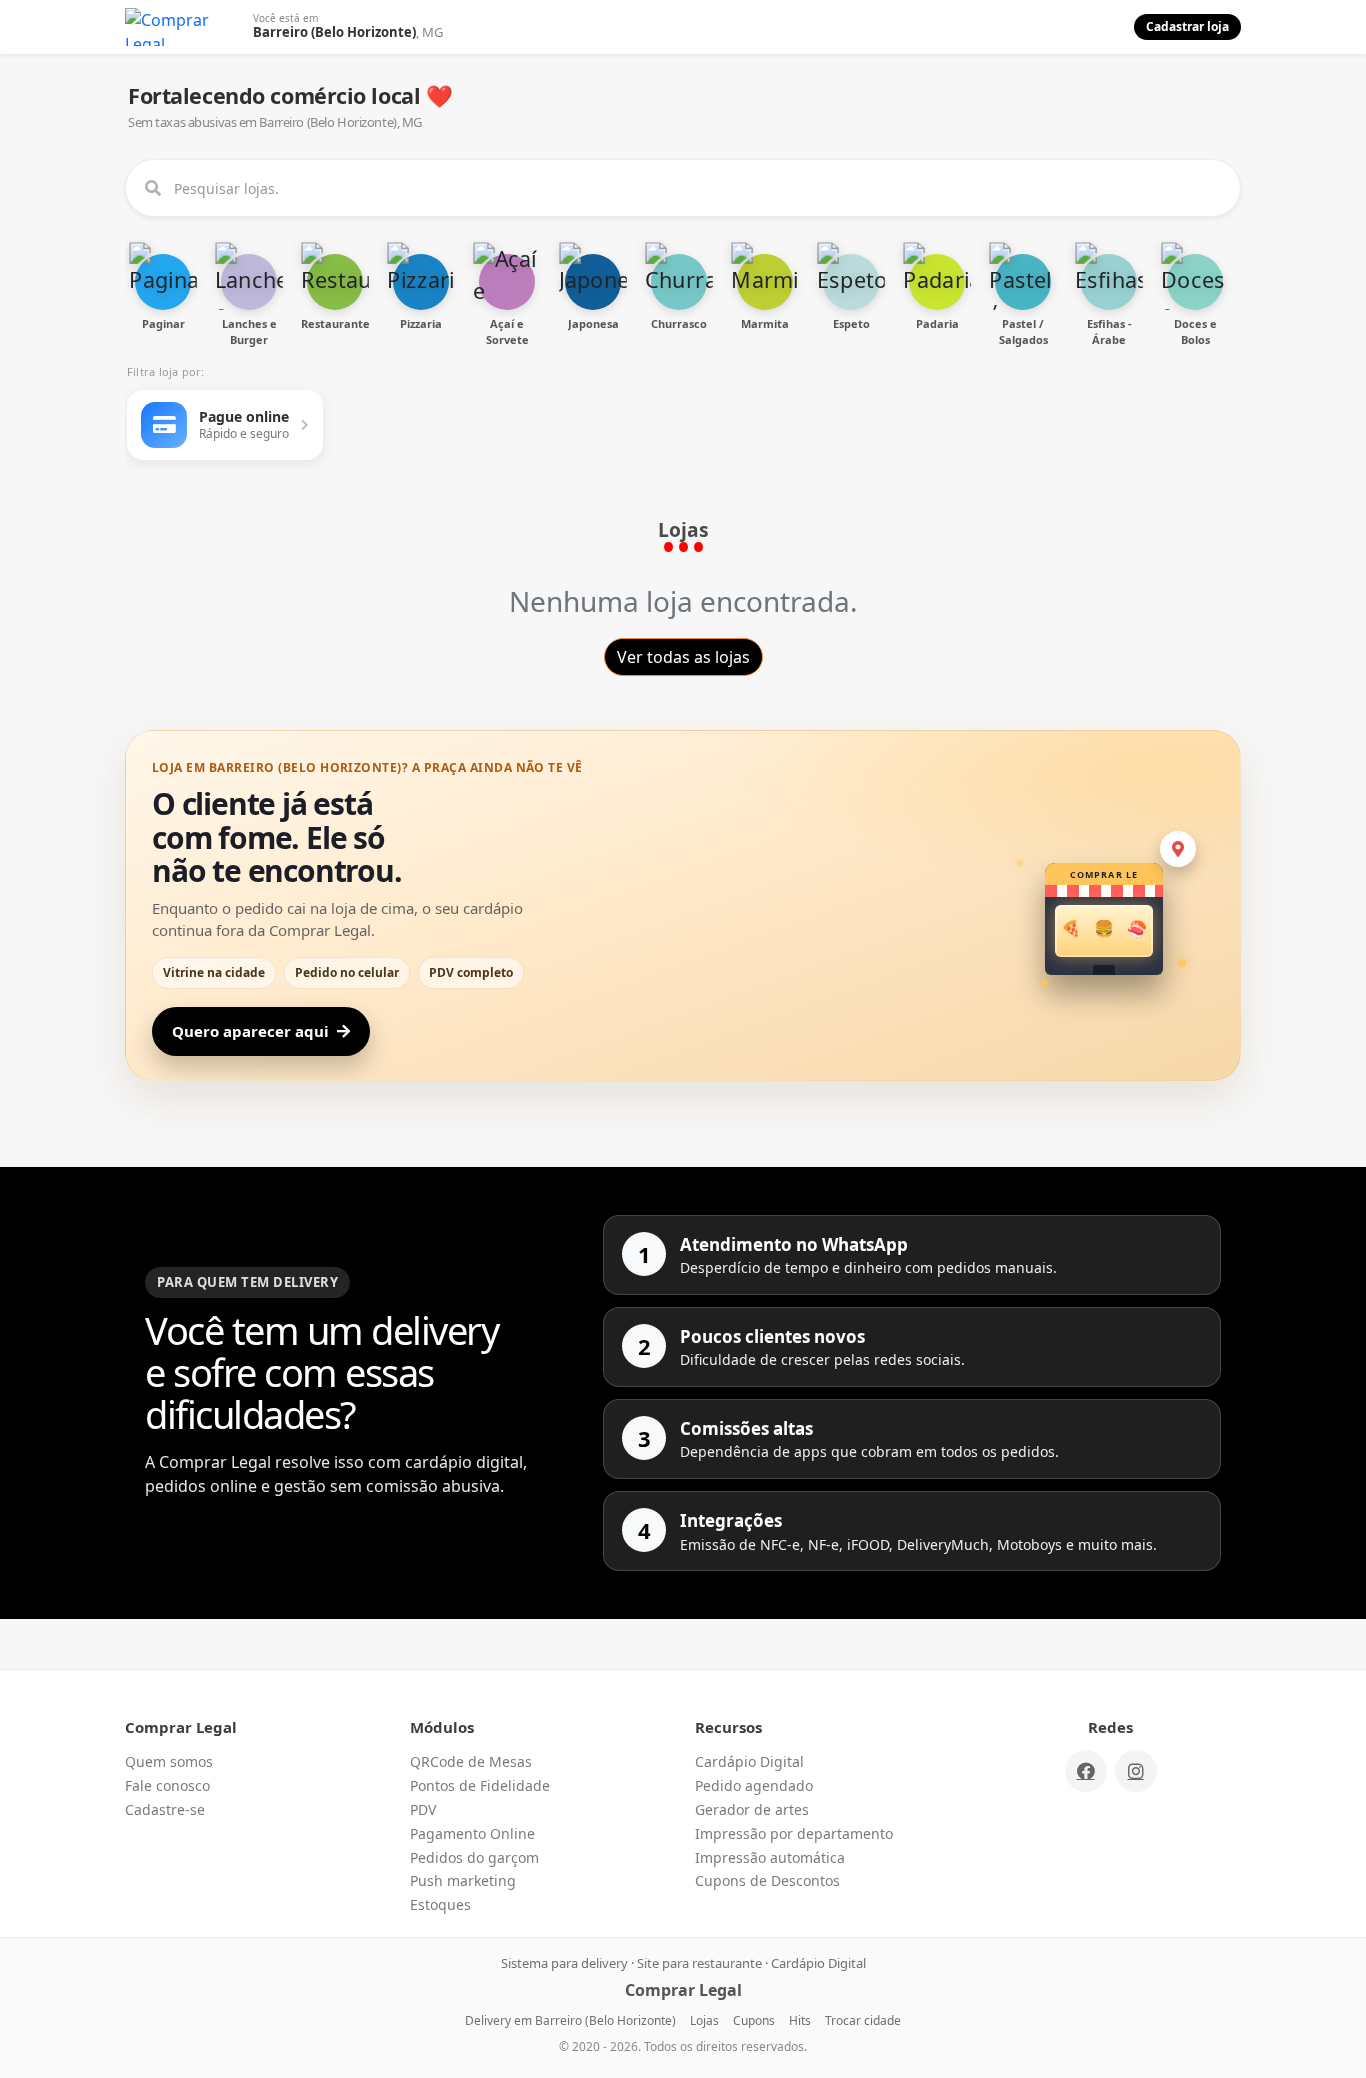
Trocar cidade (863, 2020)
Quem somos (169, 1761)
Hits (800, 2020)
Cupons (754, 2020)
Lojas (704, 2020)
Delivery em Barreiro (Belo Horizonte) (570, 2020)
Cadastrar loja (1187, 26)
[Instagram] (1136, 1771)
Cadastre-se (165, 1809)
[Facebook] (1086, 1771)
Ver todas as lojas (683, 657)
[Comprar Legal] (185, 27)
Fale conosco (167, 1785)
